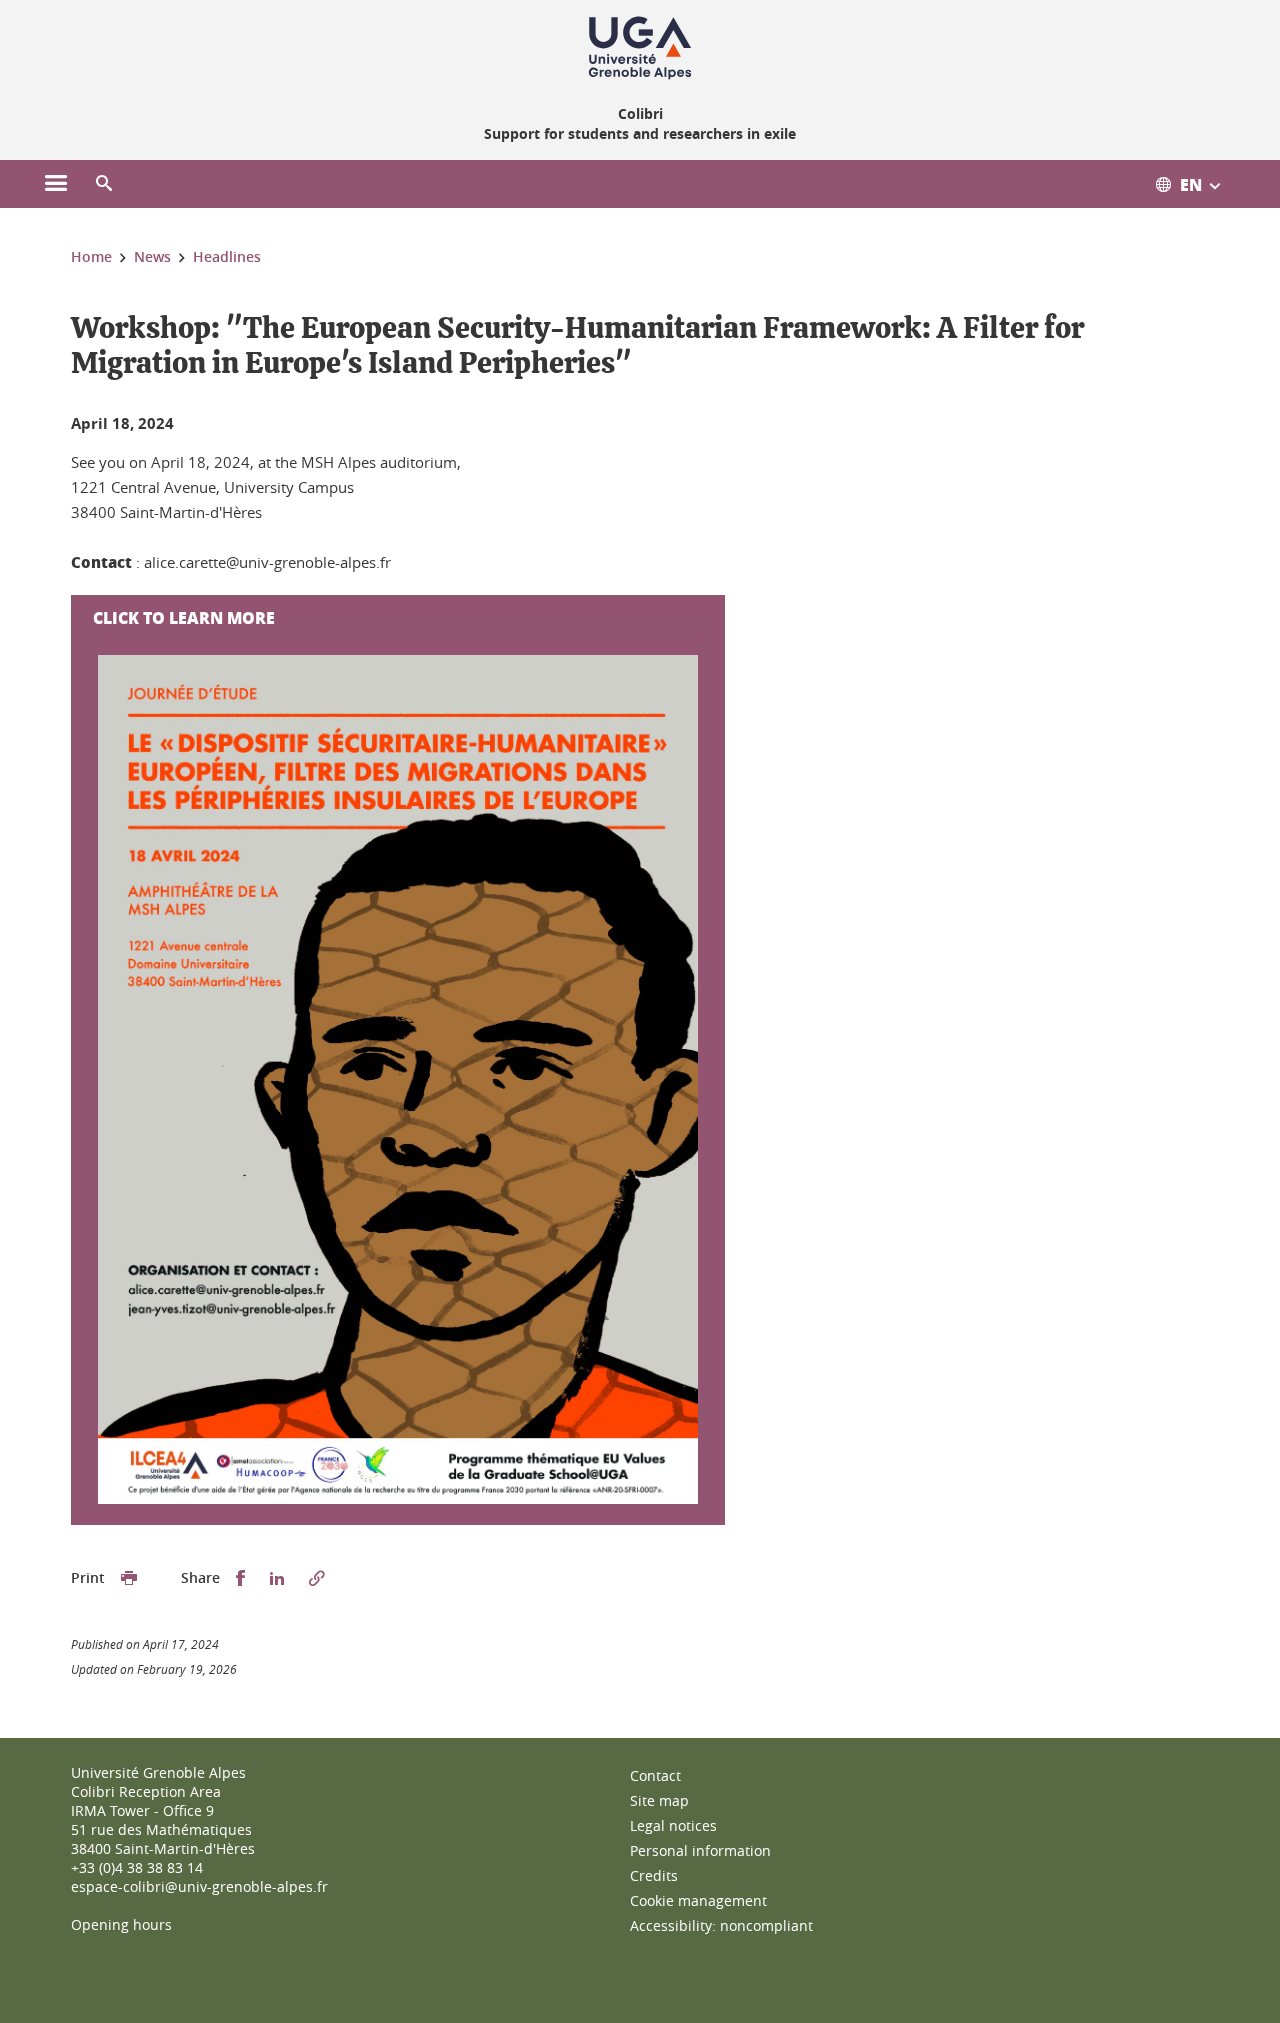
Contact (655, 1775)
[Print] (129, 1578)
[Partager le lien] (317, 1578)
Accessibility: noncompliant (721, 1925)
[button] (104, 184)
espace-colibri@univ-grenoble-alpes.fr (199, 1886)
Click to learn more (184, 617)
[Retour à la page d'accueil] (640, 48)
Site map (659, 1800)
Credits (654, 1875)
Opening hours (121, 1924)
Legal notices (673, 1825)
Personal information (700, 1850)
